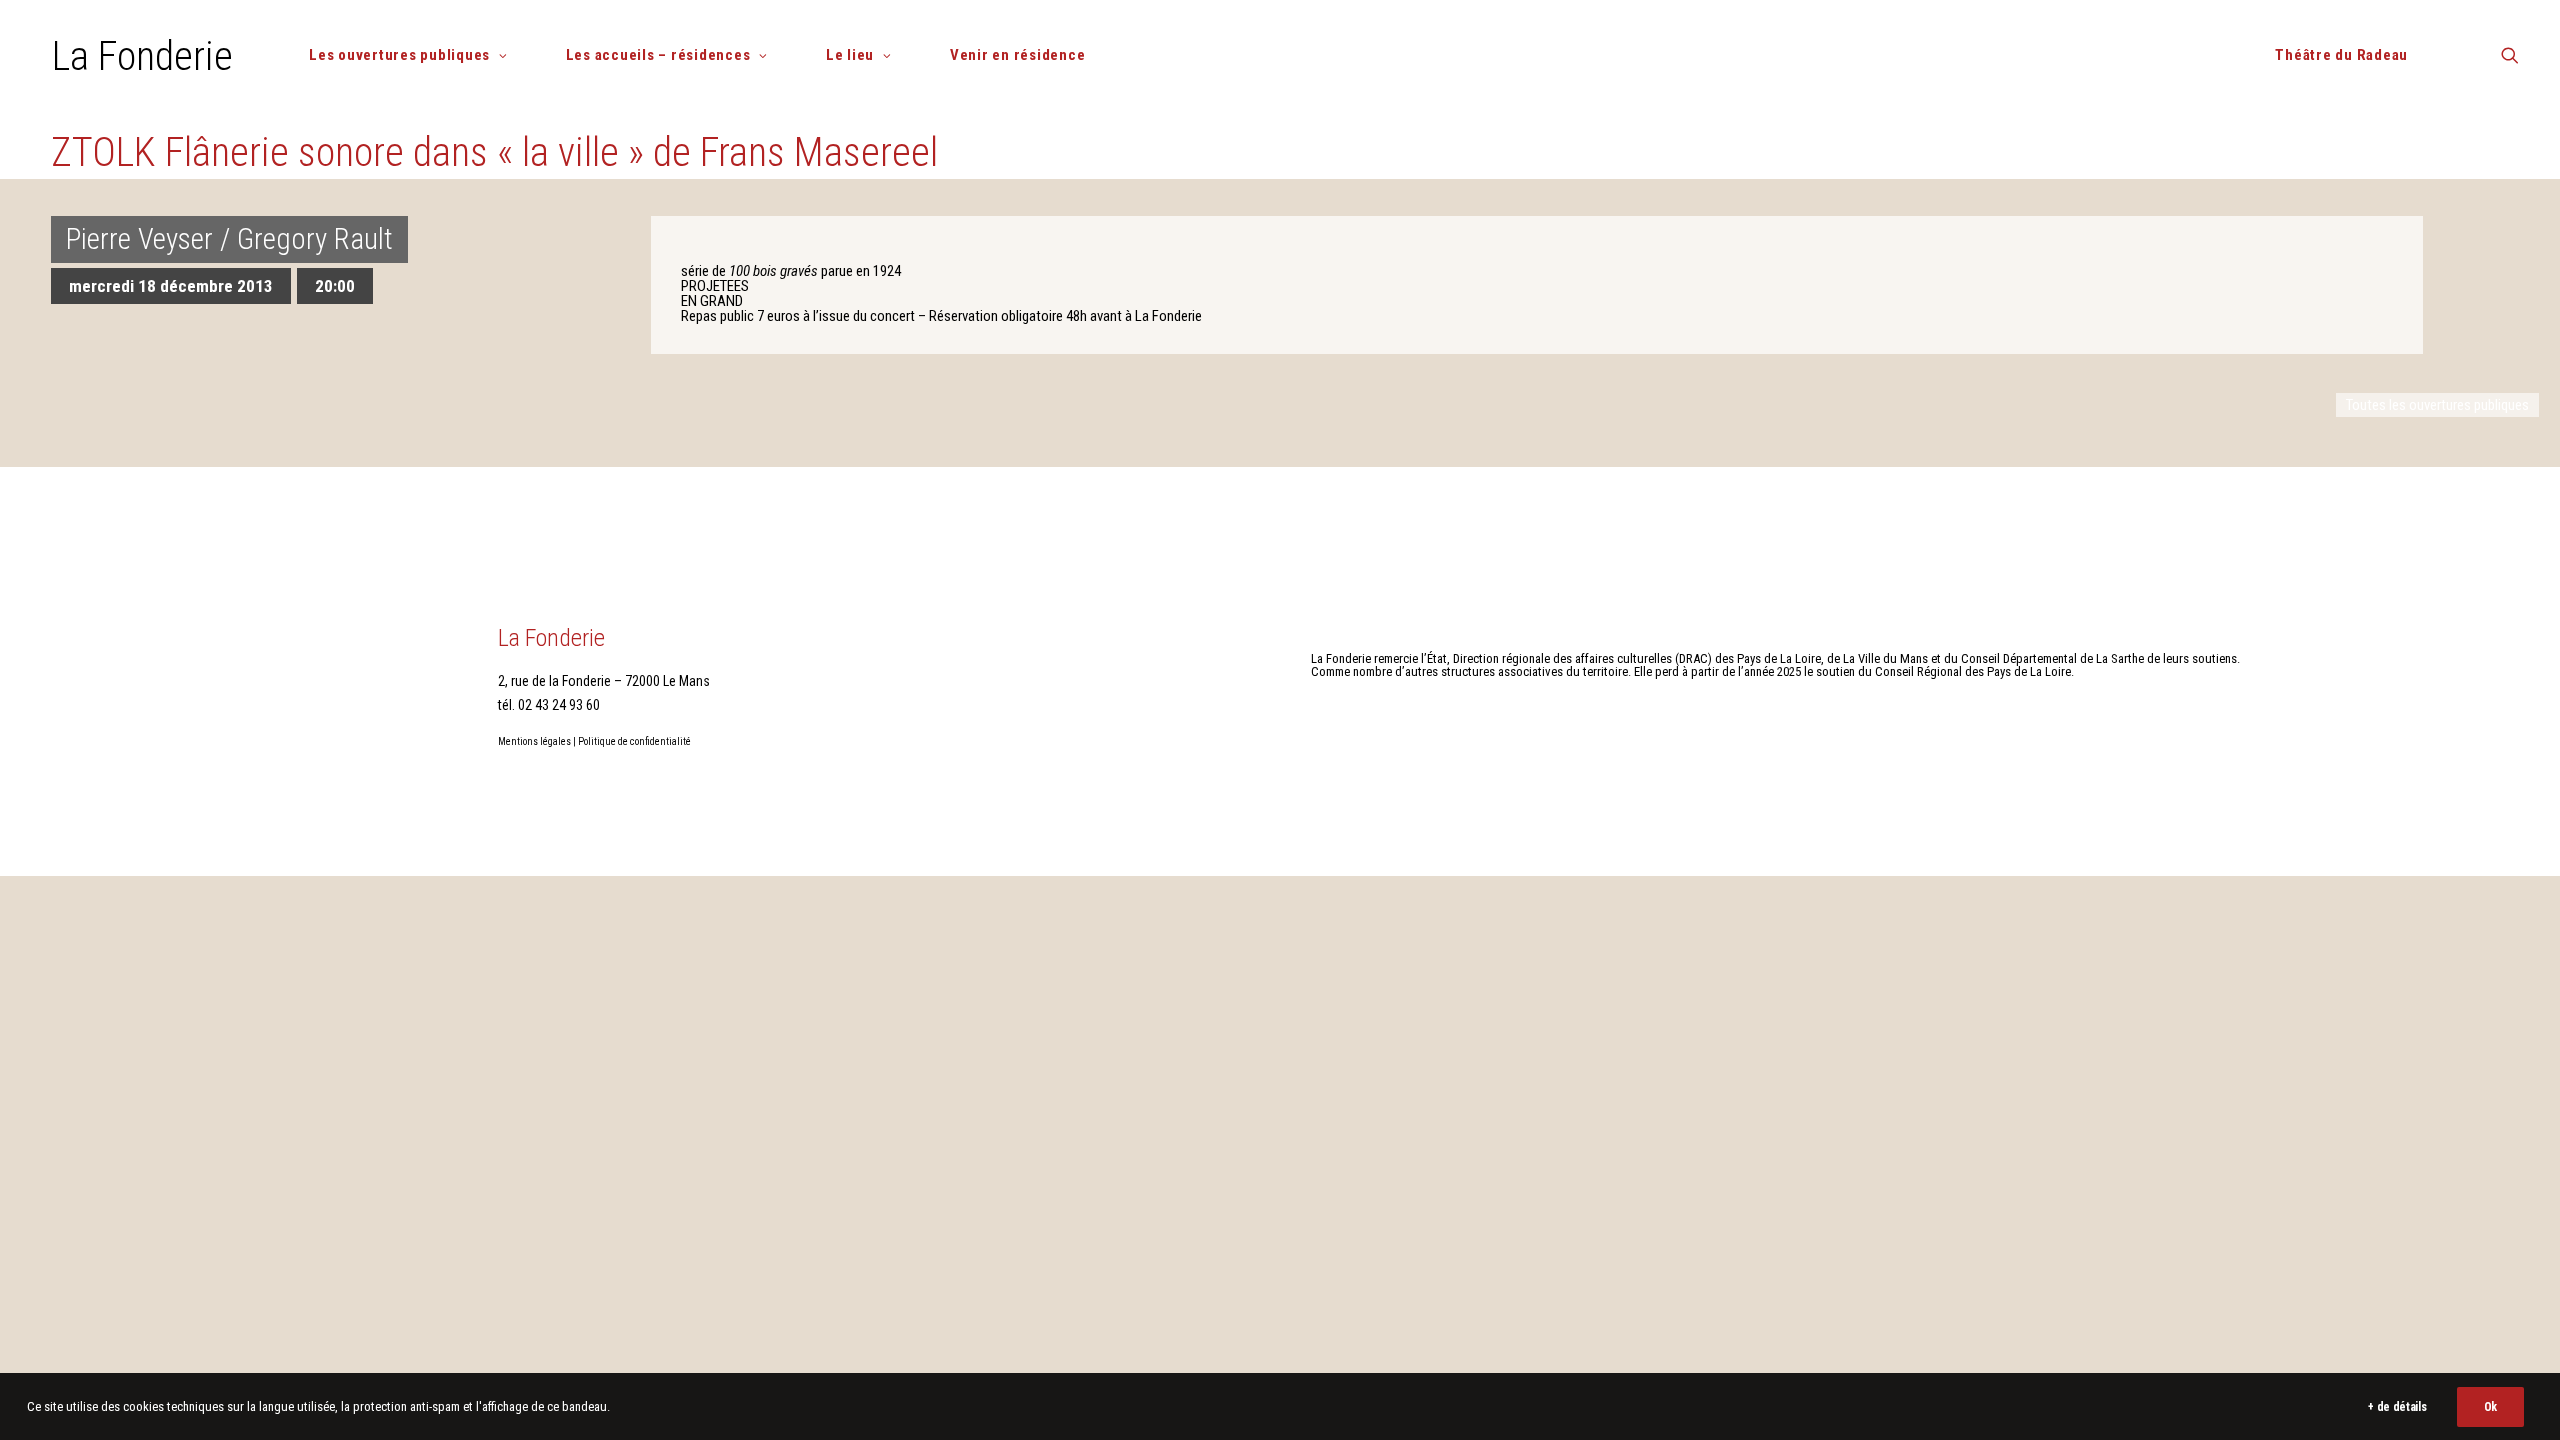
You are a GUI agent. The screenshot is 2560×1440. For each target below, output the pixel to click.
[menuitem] (416, 55)
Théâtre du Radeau (2341, 55)
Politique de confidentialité (634, 741)
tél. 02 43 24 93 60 (549, 705)
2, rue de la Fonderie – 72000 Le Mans (604, 681)
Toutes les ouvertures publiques (2437, 405)
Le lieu (850, 55)
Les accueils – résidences (658, 55)
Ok (2490, 1407)
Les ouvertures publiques (399, 55)
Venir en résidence (1018, 55)
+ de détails (2397, 1407)
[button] (2510, 62)
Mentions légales (534, 741)
